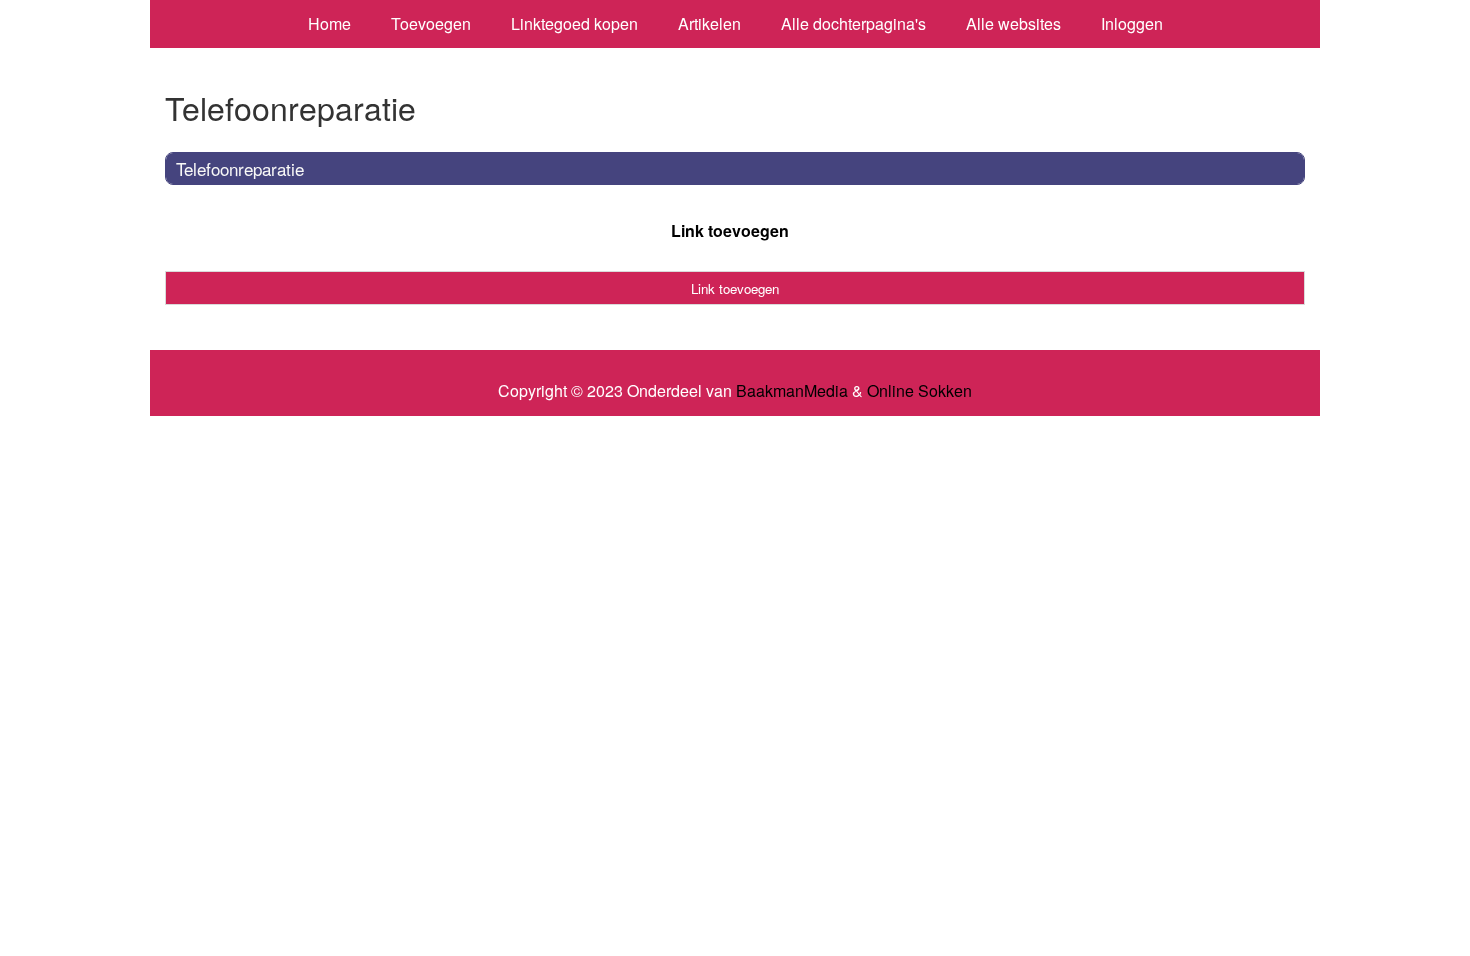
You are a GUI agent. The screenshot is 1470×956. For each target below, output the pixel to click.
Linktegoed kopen (574, 23)
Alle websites (1013, 23)
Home (329, 23)
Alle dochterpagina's (853, 23)
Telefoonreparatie (240, 168)
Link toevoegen (730, 230)
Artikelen (709, 23)
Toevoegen (431, 23)
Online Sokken (919, 391)
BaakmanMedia (792, 391)
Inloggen (1132, 23)
